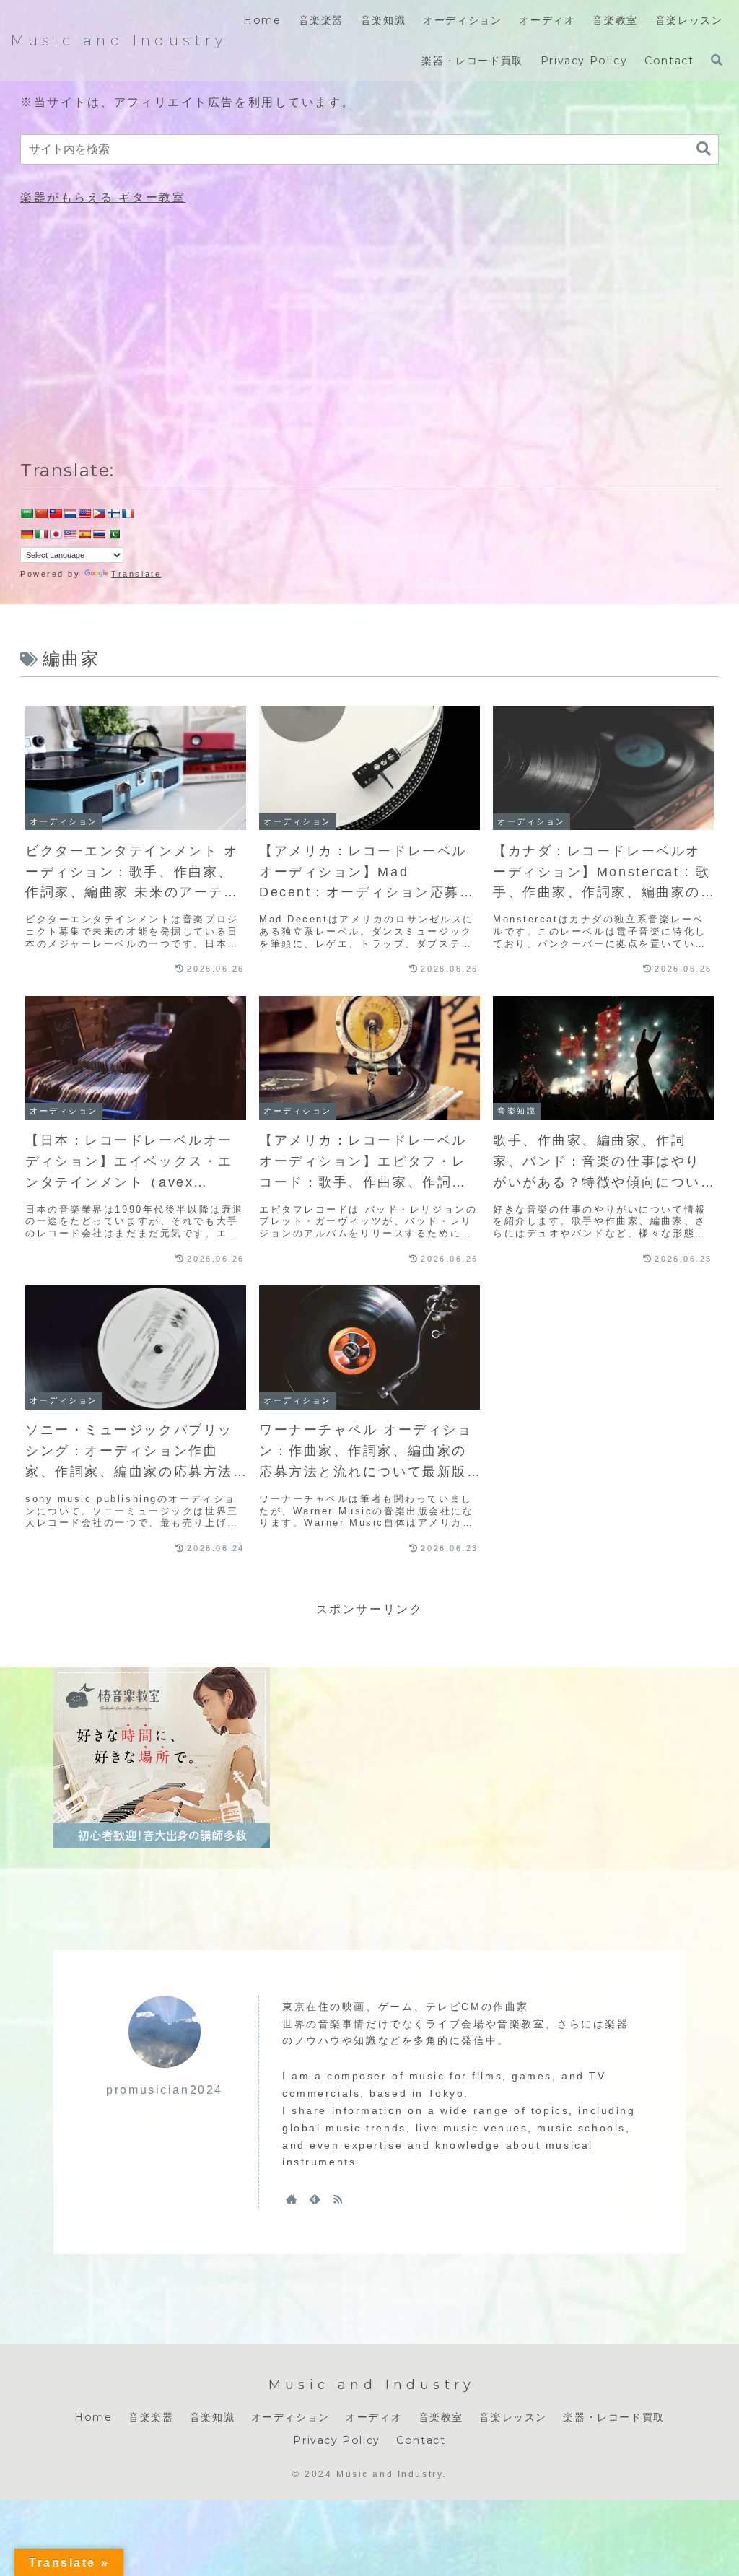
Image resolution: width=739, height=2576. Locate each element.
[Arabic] (27, 513)
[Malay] (70, 534)
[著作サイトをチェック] (292, 2199)
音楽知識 (212, 2417)
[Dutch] (70, 513)
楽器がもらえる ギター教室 (103, 197)
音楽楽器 (151, 2417)
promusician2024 (164, 2090)
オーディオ (374, 2417)
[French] (128, 513)
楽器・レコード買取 (613, 2417)
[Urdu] (113, 534)
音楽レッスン (513, 2417)
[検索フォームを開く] (717, 60)
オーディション (290, 2417)
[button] (704, 149)
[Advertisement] (369, 330)
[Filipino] (99, 513)
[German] (27, 534)
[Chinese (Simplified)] (41, 513)
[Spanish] (84, 534)
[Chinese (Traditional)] (56, 513)
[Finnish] (113, 513)
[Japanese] (56, 534)
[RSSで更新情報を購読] (338, 2199)
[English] (84, 513)
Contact (421, 2440)
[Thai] (99, 534)
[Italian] (41, 534)
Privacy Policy (336, 2440)
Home (93, 2417)
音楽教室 (441, 2417)
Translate (136, 574)
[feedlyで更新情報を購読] (315, 2199)
